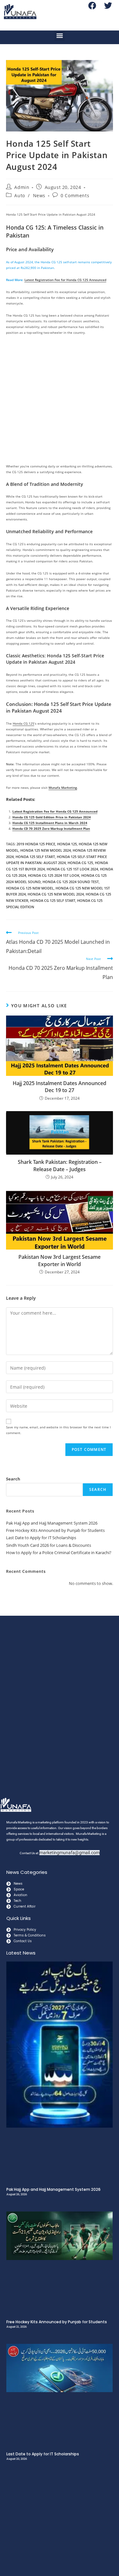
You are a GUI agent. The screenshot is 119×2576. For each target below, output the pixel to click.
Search (13, 1479)
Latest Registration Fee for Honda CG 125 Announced (65, 280)
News (39, 195)
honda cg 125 (80, 863)
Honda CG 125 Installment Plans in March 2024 (50, 823)
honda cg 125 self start (53, 900)
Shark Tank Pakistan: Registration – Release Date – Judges (60, 1165)
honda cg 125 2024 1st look (54, 875)
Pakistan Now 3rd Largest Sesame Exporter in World (60, 1260)
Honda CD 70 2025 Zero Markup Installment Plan (51, 828)
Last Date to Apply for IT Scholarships (41, 1538)
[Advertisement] (60, 401)
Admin (22, 187)
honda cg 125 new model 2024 (56, 894)
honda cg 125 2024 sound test (71, 882)
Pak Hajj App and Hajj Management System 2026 (52, 1523)
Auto (20, 195)
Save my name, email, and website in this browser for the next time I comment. (58, 1430)
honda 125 (67, 844)
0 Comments (75, 195)
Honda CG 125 (23, 723)
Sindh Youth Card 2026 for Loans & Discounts (49, 1545)
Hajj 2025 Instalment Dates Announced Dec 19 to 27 (60, 1087)
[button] (60, 36)
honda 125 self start (35, 857)
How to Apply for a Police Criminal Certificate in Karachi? (59, 1553)
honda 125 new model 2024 (46, 850)
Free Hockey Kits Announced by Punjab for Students (55, 1530)
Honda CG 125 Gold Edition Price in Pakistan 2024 (52, 817)
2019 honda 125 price (36, 844)
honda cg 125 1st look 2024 (72, 869)
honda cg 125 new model (30, 888)
